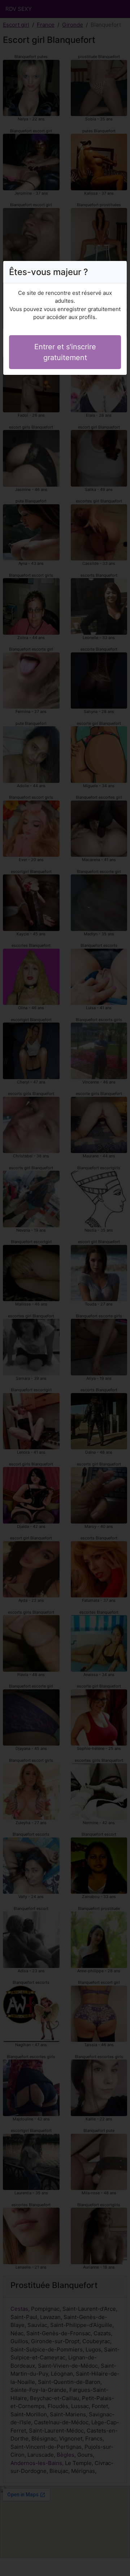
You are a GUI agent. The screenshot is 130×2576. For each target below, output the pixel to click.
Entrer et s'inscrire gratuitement (65, 352)
